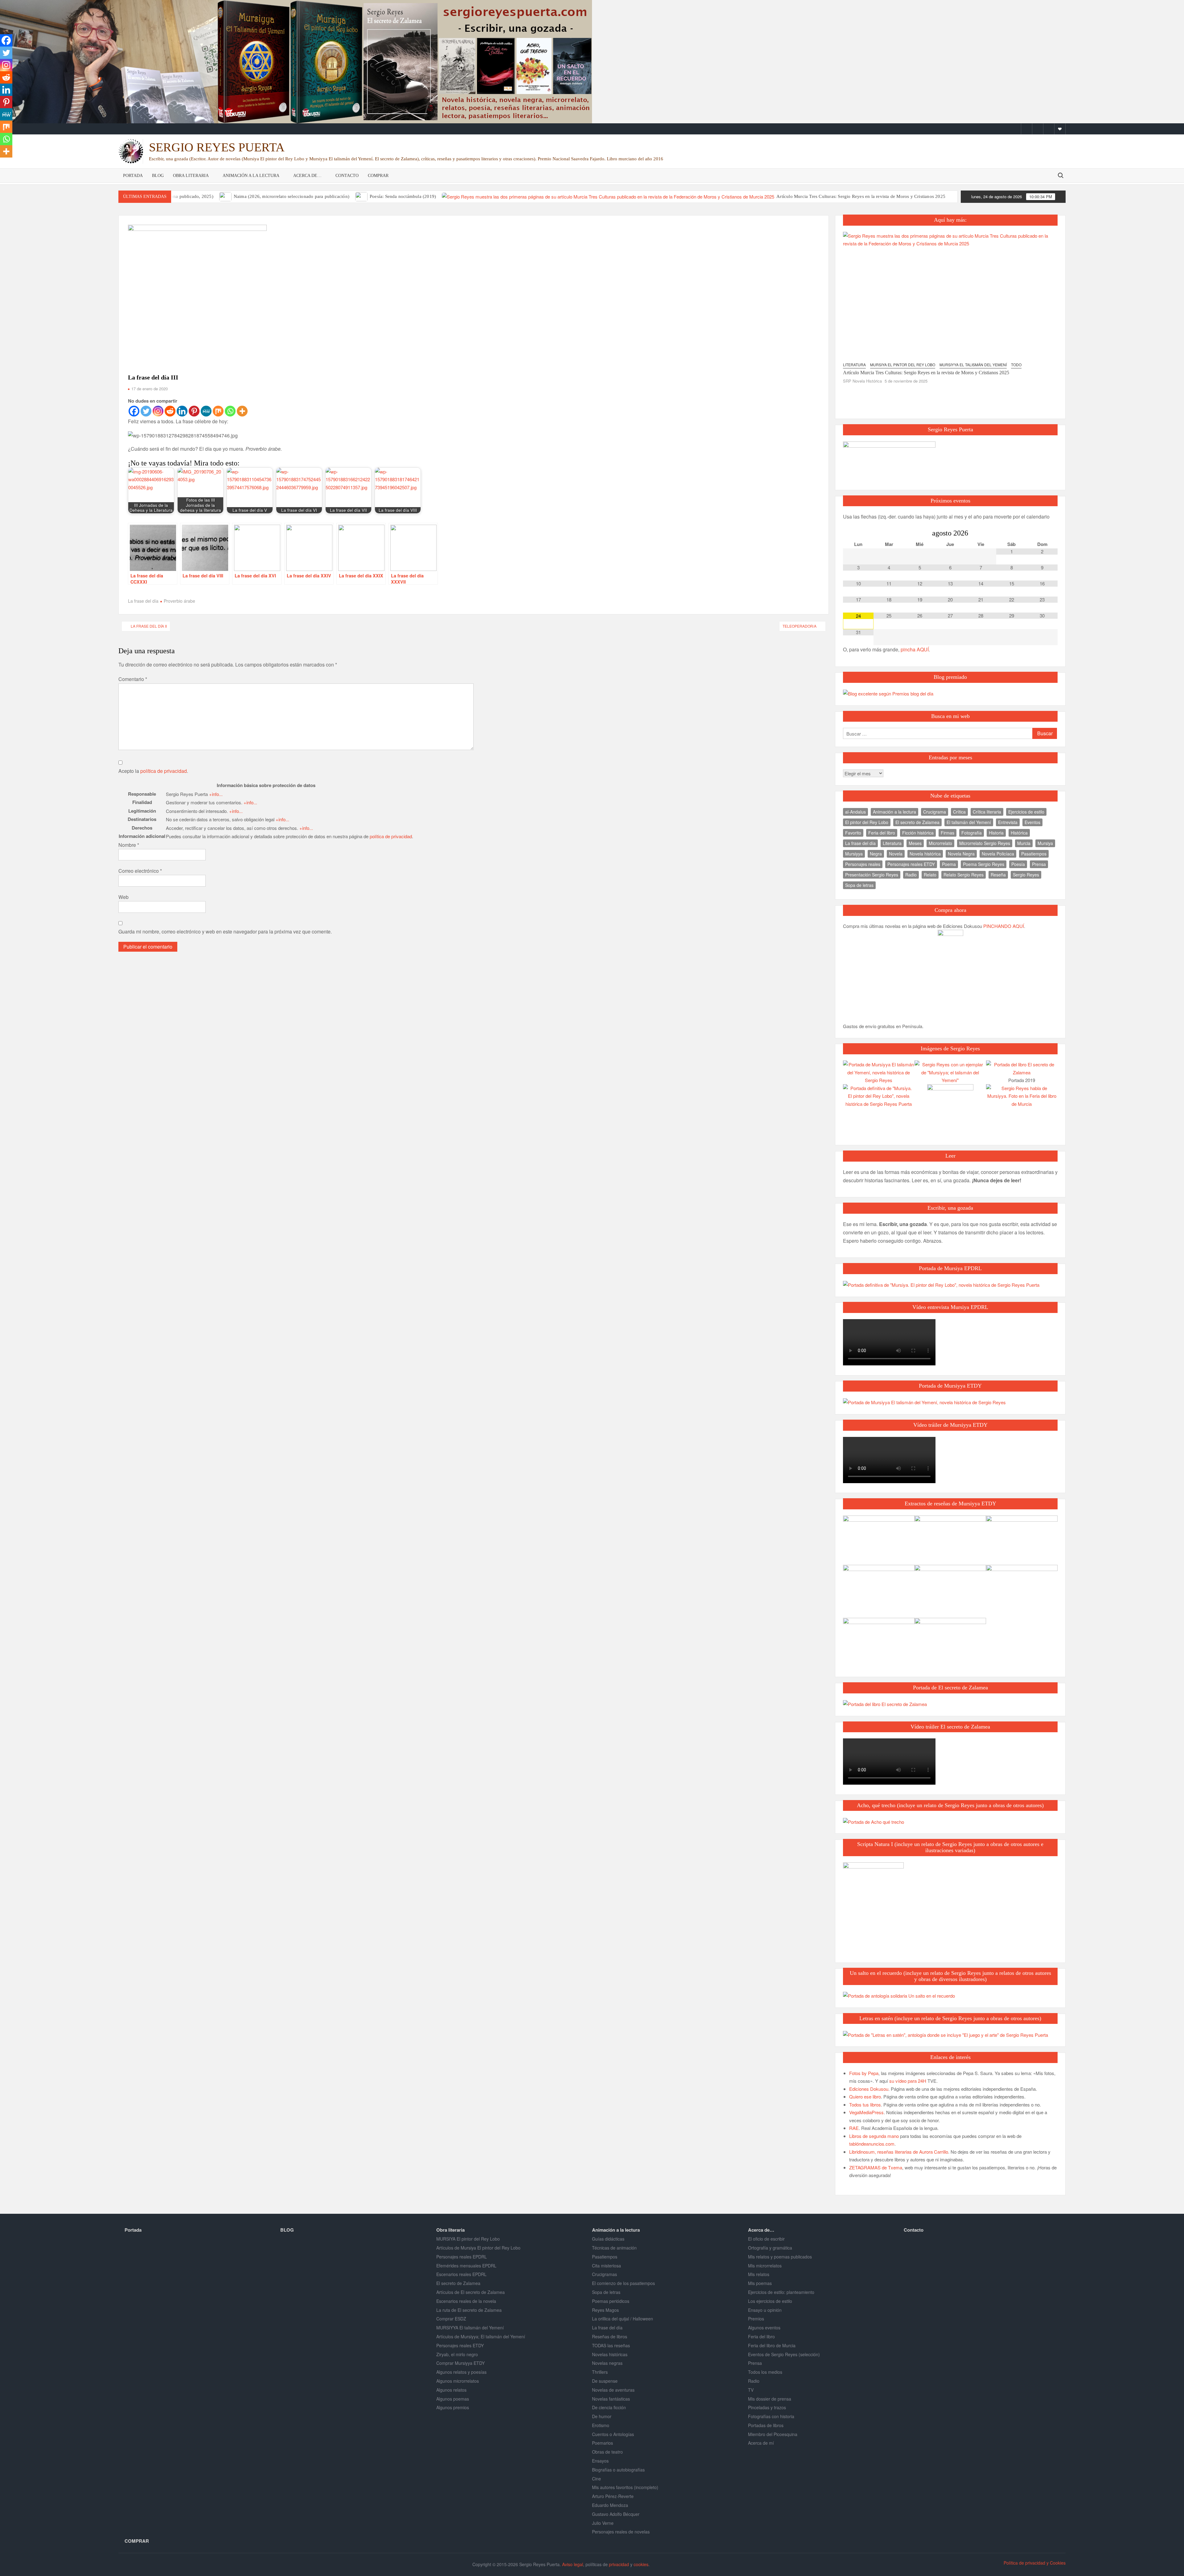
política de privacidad (164, 771)
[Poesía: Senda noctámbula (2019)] (362, 196)
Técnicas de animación (614, 2248)
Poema (949, 864)
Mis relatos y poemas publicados (780, 2257)
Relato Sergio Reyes (964, 875)
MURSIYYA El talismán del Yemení (470, 2328)
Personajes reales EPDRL (462, 2257)
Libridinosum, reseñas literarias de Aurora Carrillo (899, 2152)
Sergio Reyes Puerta (217, 147)
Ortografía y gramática (770, 2248)
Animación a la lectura (251, 176)
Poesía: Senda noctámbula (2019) (403, 196)
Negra (876, 854)
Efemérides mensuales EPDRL (466, 2266)
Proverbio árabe (179, 601)
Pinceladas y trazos (767, 2407)
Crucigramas (604, 2274)
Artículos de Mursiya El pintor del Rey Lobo (478, 2248)
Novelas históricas (610, 2354)
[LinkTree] (1060, 129)
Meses (915, 843)
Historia (996, 833)
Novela (896, 854)
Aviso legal (573, 2564)
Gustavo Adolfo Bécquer (616, 2514)
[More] (242, 411)
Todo (848, 328)
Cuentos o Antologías (613, 2434)
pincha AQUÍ (915, 649)
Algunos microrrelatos (458, 2381)
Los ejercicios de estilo (770, 2301)
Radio (911, 875)
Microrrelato (940, 843)
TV (751, 2390)
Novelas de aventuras (613, 2390)
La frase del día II (149, 626)
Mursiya (1045, 843)
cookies (641, 2564)
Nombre (129, 845)
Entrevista (1008, 822)
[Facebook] (1027, 129)
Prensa (1039, 864)
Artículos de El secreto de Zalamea (471, 2292)
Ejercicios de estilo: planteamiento (781, 2292)
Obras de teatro (607, 2452)
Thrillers (600, 2372)
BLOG (158, 176)
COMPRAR (378, 176)
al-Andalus (855, 812)
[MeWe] (206, 411)
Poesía (1018, 864)
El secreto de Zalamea (917, 822)
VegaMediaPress (866, 2112)
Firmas (948, 833)
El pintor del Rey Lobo (867, 822)
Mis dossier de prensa (770, 2399)
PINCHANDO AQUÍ (1004, 926)
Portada (133, 176)
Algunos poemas (453, 2399)
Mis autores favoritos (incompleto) (625, 2487)
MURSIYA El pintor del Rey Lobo (468, 2239)
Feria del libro (882, 833)
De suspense (605, 2381)
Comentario (133, 679)
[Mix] (218, 411)
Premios (756, 2319)
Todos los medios (765, 2372)
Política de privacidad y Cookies (1035, 2563)
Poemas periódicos (611, 2301)
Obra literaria (191, 176)
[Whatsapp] (230, 411)
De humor (602, 2416)
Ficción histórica (918, 833)
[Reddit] (170, 411)
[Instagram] (1049, 129)
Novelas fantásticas (611, 2399)
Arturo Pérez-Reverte (613, 2496)
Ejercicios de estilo (1026, 812)
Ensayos (600, 2461)
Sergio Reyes (1026, 875)
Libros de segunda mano (874, 2136)
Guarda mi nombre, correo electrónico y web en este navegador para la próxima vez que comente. (225, 931)
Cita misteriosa (606, 2266)
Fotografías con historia (771, 2416)
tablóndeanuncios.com (872, 2144)
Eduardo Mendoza (610, 2505)
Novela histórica (925, 854)
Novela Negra (961, 854)
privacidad (619, 2564)
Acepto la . (153, 771)
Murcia (1024, 843)
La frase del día (143, 601)
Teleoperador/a (800, 626)
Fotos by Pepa (864, 2073)
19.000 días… (857, 335)
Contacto (347, 176)
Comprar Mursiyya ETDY (460, 2363)
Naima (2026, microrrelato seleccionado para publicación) (292, 196)
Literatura (892, 843)
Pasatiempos (1034, 854)
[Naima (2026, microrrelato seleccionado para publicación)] (226, 196)
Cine (596, 2479)
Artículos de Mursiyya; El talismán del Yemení (481, 2336)
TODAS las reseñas (611, 2345)
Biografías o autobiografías (618, 2470)
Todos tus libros (865, 2104)
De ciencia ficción (609, 2407)
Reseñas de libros (610, 2336)
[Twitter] (1038, 129)
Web (123, 897)
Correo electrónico (140, 871)
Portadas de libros (766, 2425)
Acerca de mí (761, 2443)
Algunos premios (453, 2407)
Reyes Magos (605, 2310)
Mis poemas (760, 2283)
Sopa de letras (859, 885)
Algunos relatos (451, 2390)
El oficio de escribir (766, 2239)
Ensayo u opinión (765, 2310)
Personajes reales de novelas (621, 2532)
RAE (854, 2128)
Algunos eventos (764, 2328)
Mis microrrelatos (765, 2266)
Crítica (959, 812)
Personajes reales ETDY (911, 864)
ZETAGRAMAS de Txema (876, 2167)
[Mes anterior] (858, 533)
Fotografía (972, 833)
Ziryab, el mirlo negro (457, 2354)
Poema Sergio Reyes (984, 864)
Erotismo (601, 2425)
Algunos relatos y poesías (461, 2372)
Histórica (1019, 833)
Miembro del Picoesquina (773, 2434)
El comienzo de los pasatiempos (623, 2283)
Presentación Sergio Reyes (872, 875)
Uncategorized (874, 328)
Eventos (1032, 822)
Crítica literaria (987, 812)
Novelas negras (607, 2363)
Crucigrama (935, 812)
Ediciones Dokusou (869, 2089)
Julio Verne (603, 2523)
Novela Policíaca (998, 854)
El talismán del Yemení (969, 822)
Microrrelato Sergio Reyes (985, 843)
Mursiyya (854, 854)
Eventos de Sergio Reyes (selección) (784, 2354)
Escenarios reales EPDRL (461, 2274)
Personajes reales (863, 864)
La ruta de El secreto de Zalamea (469, 2310)
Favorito (853, 833)
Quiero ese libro (865, 2096)
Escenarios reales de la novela (466, 2301)
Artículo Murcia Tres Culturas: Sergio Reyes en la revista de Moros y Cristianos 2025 (861, 196)
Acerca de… (307, 176)
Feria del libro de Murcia (772, 2345)
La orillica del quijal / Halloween (623, 2319)
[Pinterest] (194, 411)
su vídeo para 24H (908, 2081)
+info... (216, 794)
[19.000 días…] (919, 278)
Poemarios (602, 2443)
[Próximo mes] (1042, 533)
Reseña (998, 875)
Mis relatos (759, 2274)
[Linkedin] (182, 411)
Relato (930, 875)
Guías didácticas (608, 2239)
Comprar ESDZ (451, 2319)
